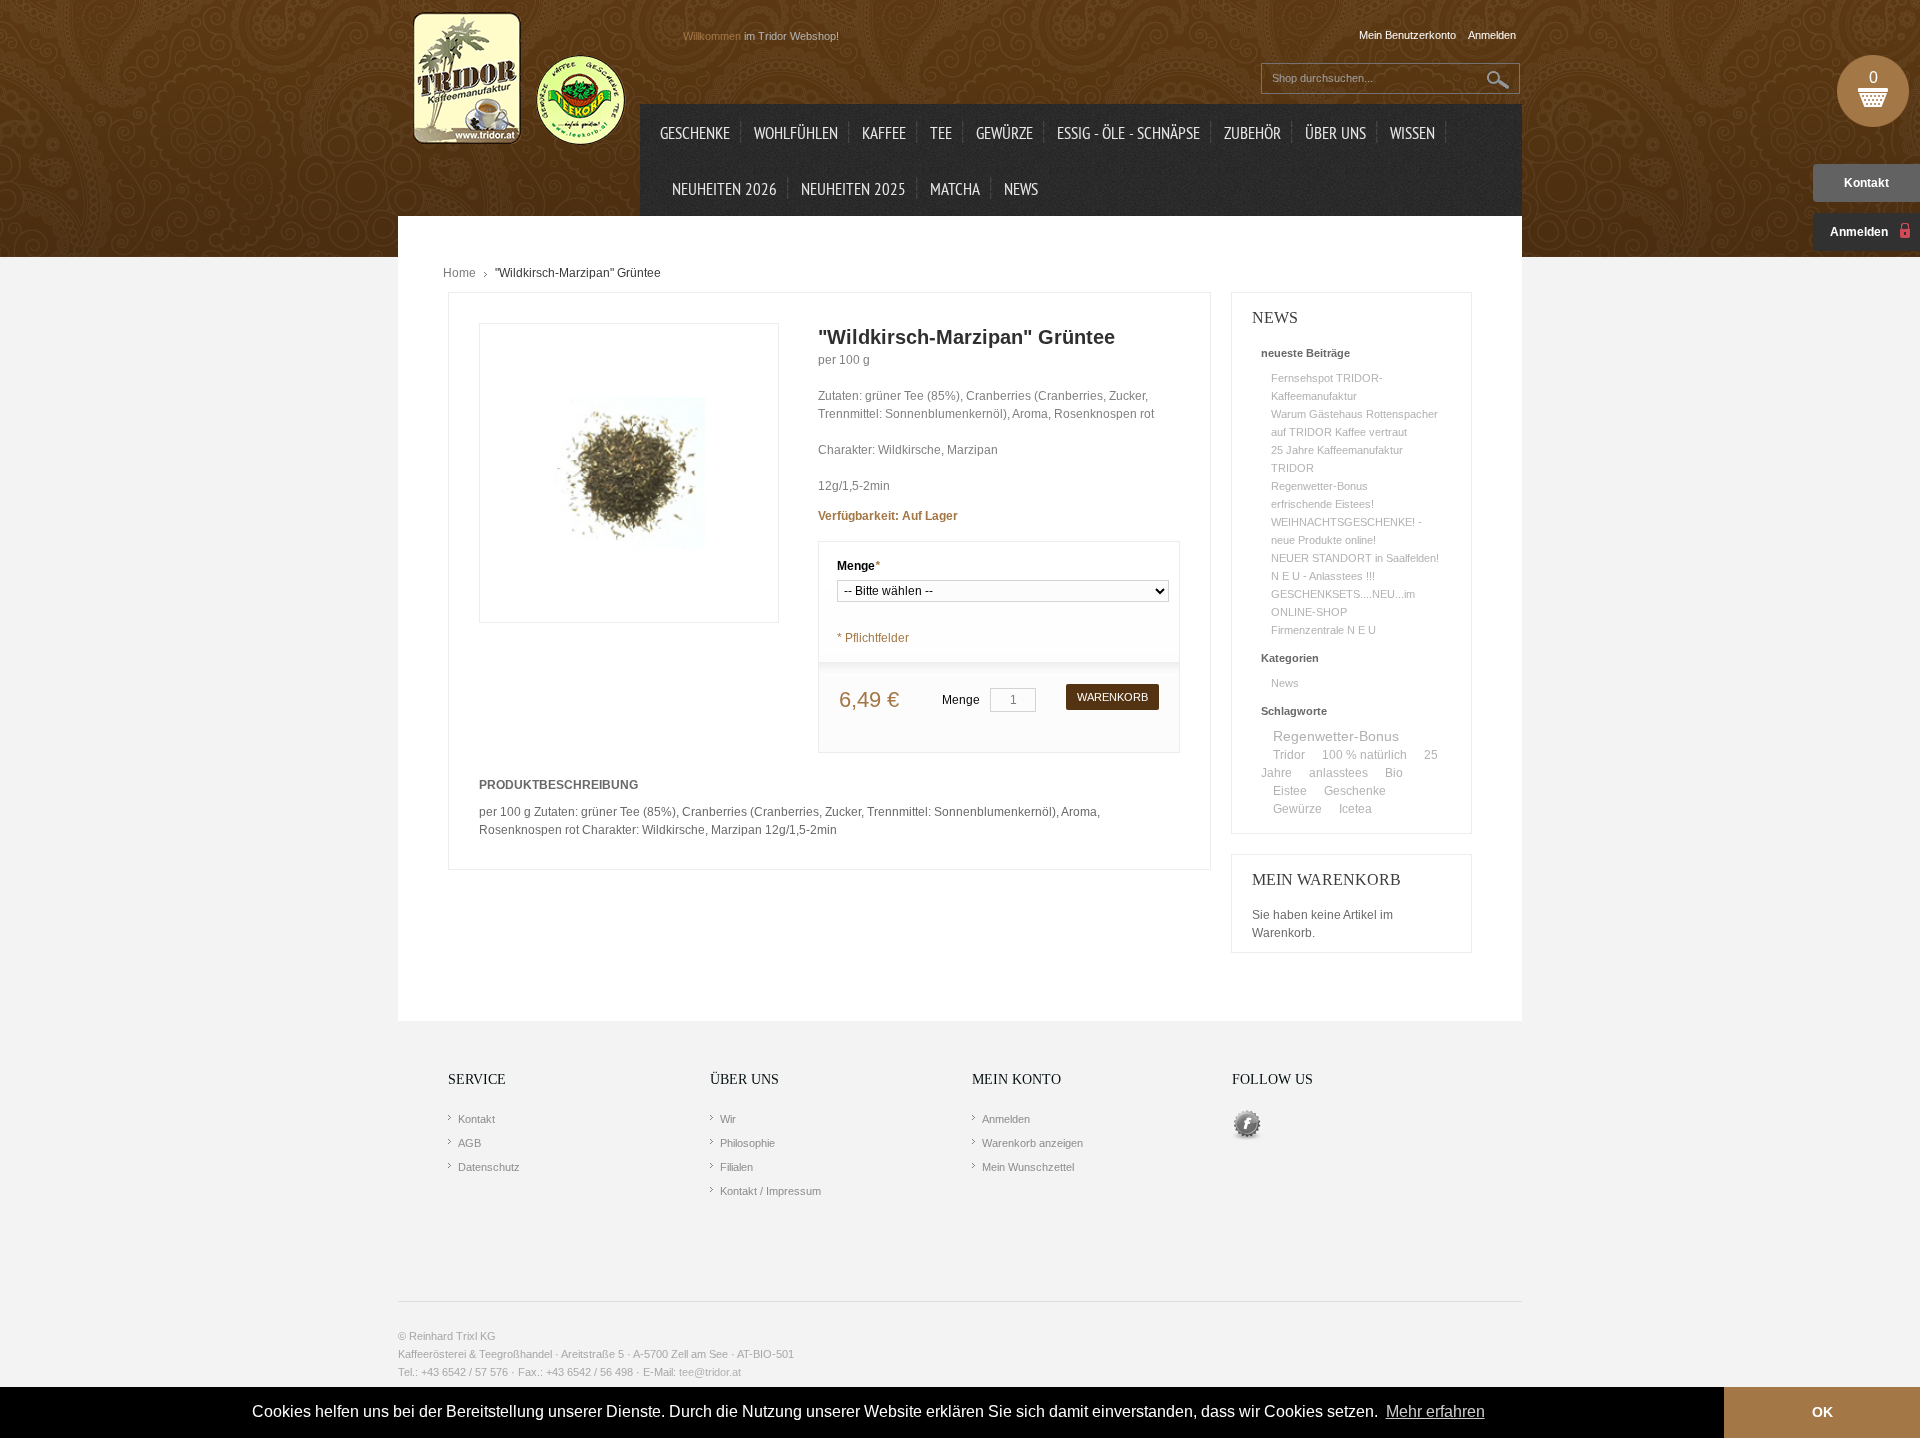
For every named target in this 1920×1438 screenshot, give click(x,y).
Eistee (1290, 791)
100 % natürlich (1364, 755)
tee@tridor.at (710, 1372)
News (1285, 683)
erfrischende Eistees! (1322, 504)
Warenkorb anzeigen (1032, 1143)
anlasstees (1338, 773)
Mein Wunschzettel (1028, 1167)
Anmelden (1006, 1119)
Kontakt (1866, 183)
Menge (858, 566)
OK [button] (1822, 1412)
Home (459, 273)
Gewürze (1297, 809)
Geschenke (1355, 791)
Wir (728, 1119)
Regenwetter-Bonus (1319, 486)
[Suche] (1498, 79)
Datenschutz (489, 1167)
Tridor (1289, 755)
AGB (469, 1143)
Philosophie (747, 1143)
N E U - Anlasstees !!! (1323, 576)
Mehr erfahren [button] (1435, 1411)
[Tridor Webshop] (519, 80)
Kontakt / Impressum (770, 1191)
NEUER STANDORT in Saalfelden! (1355, 558)
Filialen (736, 1167)
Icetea (1355, 809)
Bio (1394, 773)
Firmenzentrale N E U (1323, 630)
